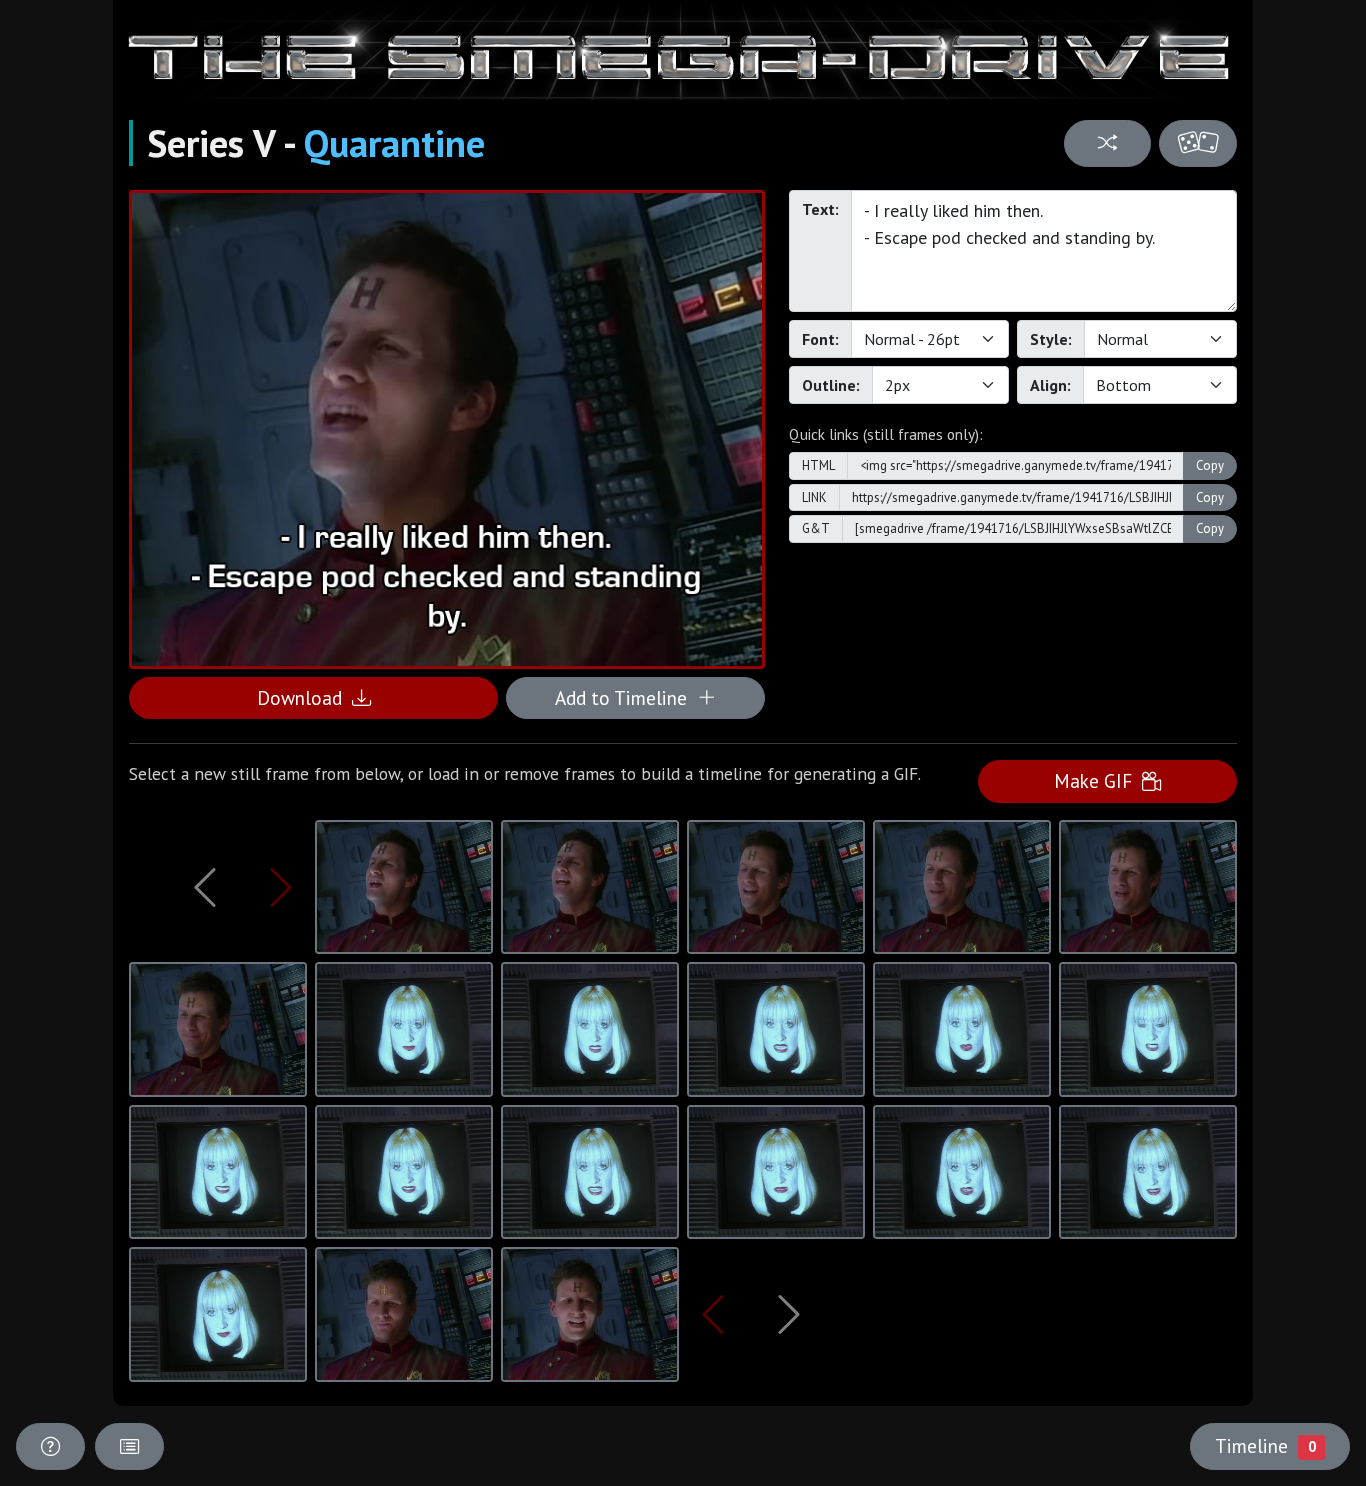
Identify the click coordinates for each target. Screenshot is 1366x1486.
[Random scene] (1107, 143)
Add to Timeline (626, 697)
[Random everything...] (1198, 143)
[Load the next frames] (788, 1314)
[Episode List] (129, 1446)
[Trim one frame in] (281, 887)
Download (304, 697)
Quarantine (394, 143)
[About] (50, 1446)
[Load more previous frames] (205, 887)
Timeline (1265, 1445)
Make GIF (1098, 780)
